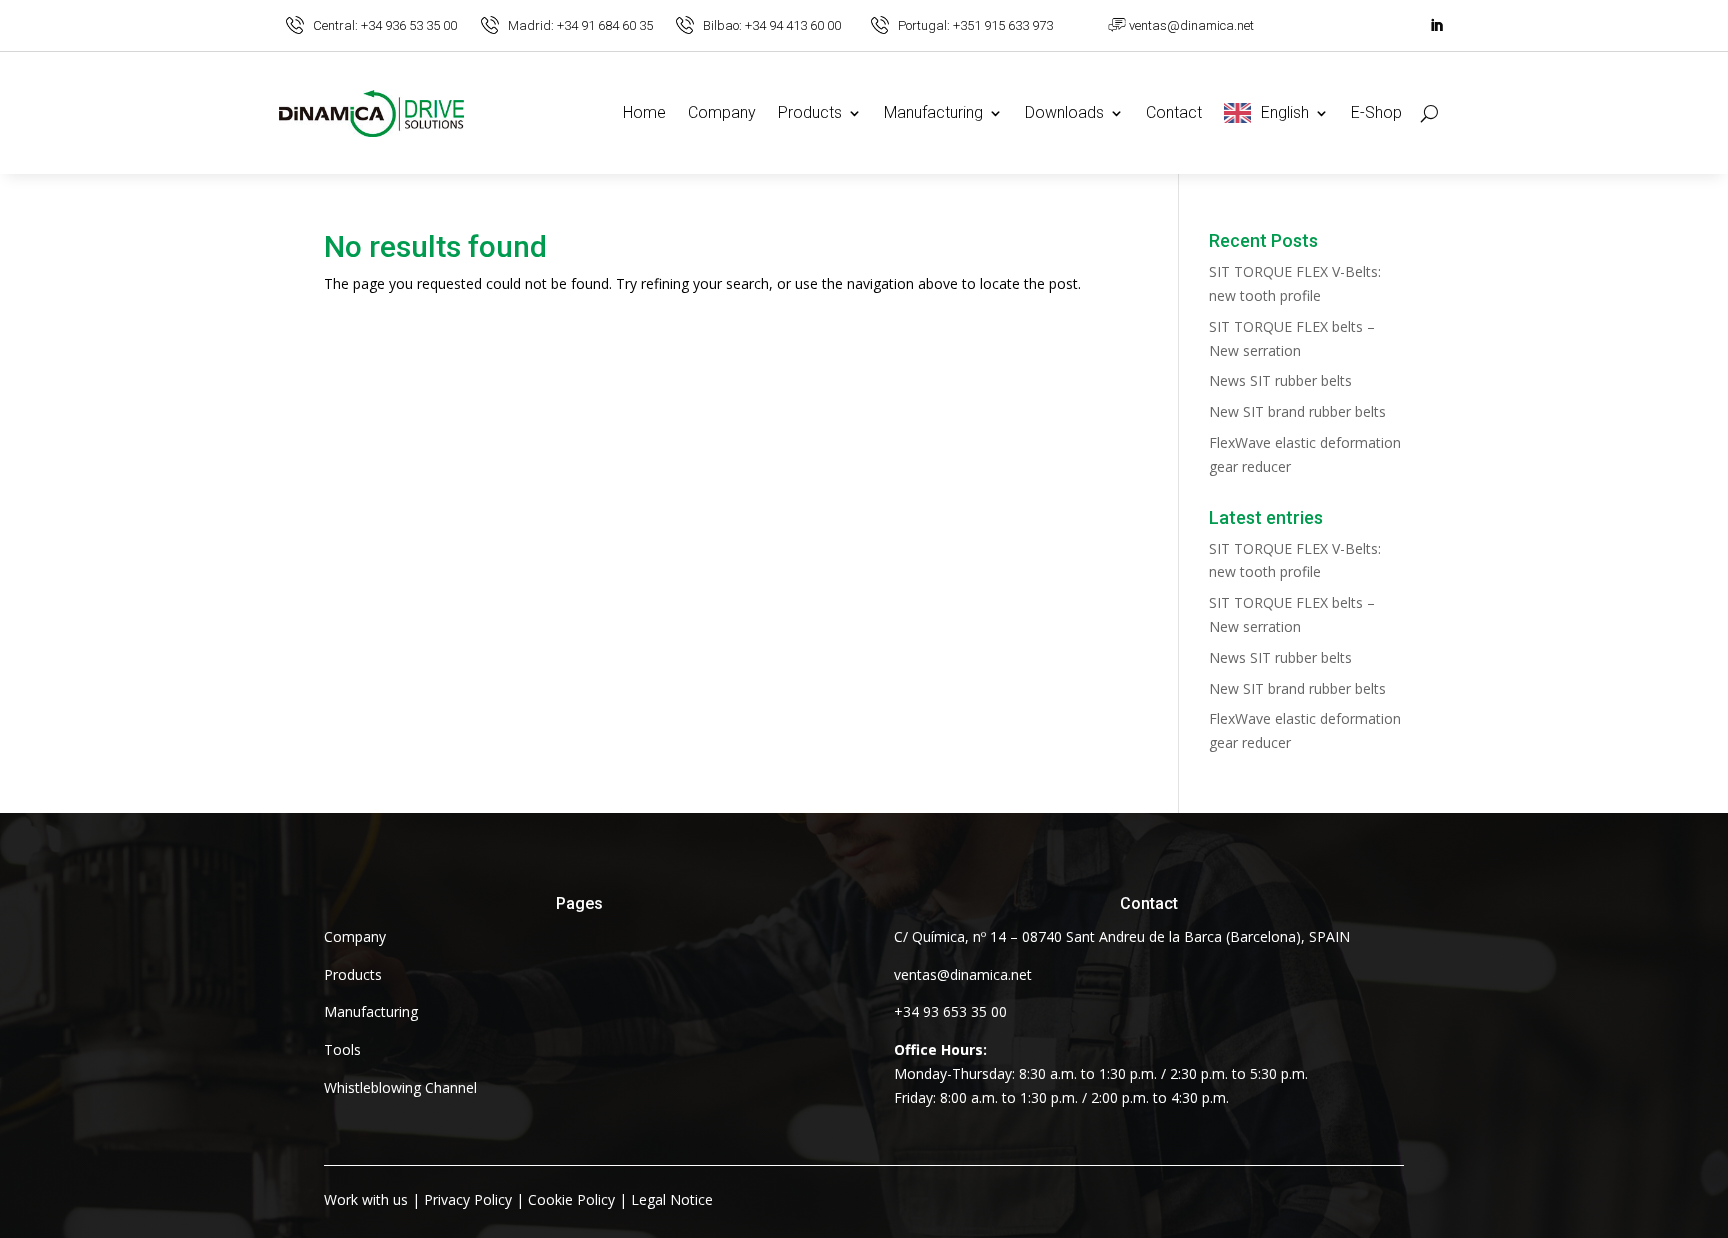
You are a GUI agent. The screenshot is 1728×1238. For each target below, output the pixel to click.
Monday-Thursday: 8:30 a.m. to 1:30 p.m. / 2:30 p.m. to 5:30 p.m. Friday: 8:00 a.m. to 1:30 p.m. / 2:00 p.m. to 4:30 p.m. (1101, 1073)
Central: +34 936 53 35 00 (385, 25)
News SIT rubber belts (1280, 380)
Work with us (366, 1199)
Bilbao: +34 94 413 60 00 (772, 25)
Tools (342, 1049)
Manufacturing (933, 112)
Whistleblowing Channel (400, 1087)
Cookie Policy (571, 1199)
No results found (435, 248)
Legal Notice (672, 1199)
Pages (579, 903)
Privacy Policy (468, 1199)
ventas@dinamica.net (1191, 25)
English (1285, 112)
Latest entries (1266, 518)
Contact (1174, 112)
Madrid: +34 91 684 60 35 (580, 25)
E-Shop (1376, 112)
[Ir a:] (295, 25)
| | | (518, 1199)
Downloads (1064, 112)
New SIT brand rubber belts (1297, 411)
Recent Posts (1263, 241)
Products (810, 112)
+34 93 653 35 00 (950, 1011)
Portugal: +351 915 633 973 (975, 25)
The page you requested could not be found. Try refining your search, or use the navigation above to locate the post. (702, 283)
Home (644, 112)
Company (722, 112)
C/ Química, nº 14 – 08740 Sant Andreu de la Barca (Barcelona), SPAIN (1122, 936)
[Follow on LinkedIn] (1436, 26)
